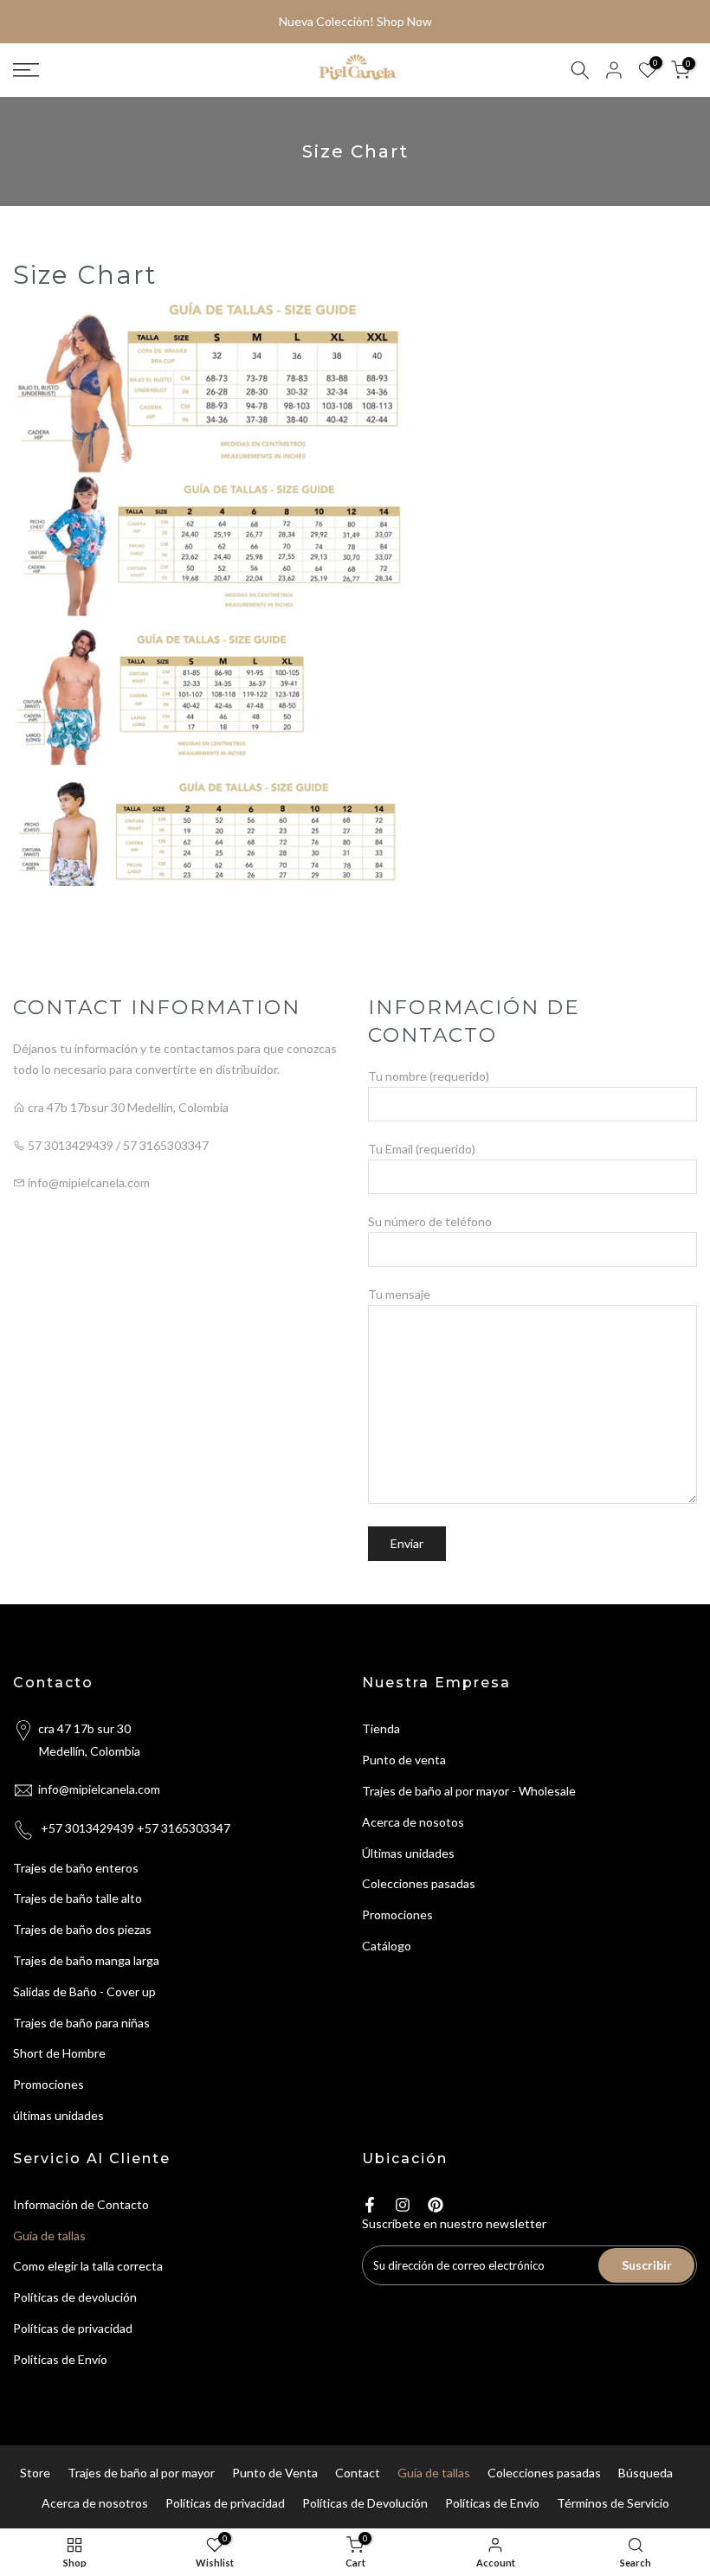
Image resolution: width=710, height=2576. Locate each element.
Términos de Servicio (613, 2503)
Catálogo (387, 1946)
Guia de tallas (49, 2236)
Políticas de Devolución (365, 2503)
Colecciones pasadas (419, 1883)
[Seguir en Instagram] (403, 2205)
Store (35, 2473)
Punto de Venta (275, 2473)
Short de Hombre (59, 2053)
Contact (358, 2473)
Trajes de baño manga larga (86, 1960)
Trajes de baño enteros (76, 1868)
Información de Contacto (81, 2204)
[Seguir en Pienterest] (436, 2205)
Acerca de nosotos (413, 1822)
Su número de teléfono (430, 1221)
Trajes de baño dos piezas (82, 1929)
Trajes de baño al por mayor (141, 2473)
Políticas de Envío (60, 2359)
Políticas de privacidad (73, 2328)
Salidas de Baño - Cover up (84, 1991)
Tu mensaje (399, 1294)
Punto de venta (404, 1760)
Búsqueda (645, 2473)
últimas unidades (58, 2115)
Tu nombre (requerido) (429, 1076)
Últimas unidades (408, 1853)
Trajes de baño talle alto (77, 1898)
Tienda (381, 1728)
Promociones (48, 2084)
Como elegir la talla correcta (88, 2266)
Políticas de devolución (75, 2297)
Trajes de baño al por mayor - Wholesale (469, 1791)
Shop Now (404, 21)
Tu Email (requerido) (422, 1149)
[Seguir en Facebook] (370, 2205)
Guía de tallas (434, 2473)
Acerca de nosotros (95, 2503)
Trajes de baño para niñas (81, 2023)
